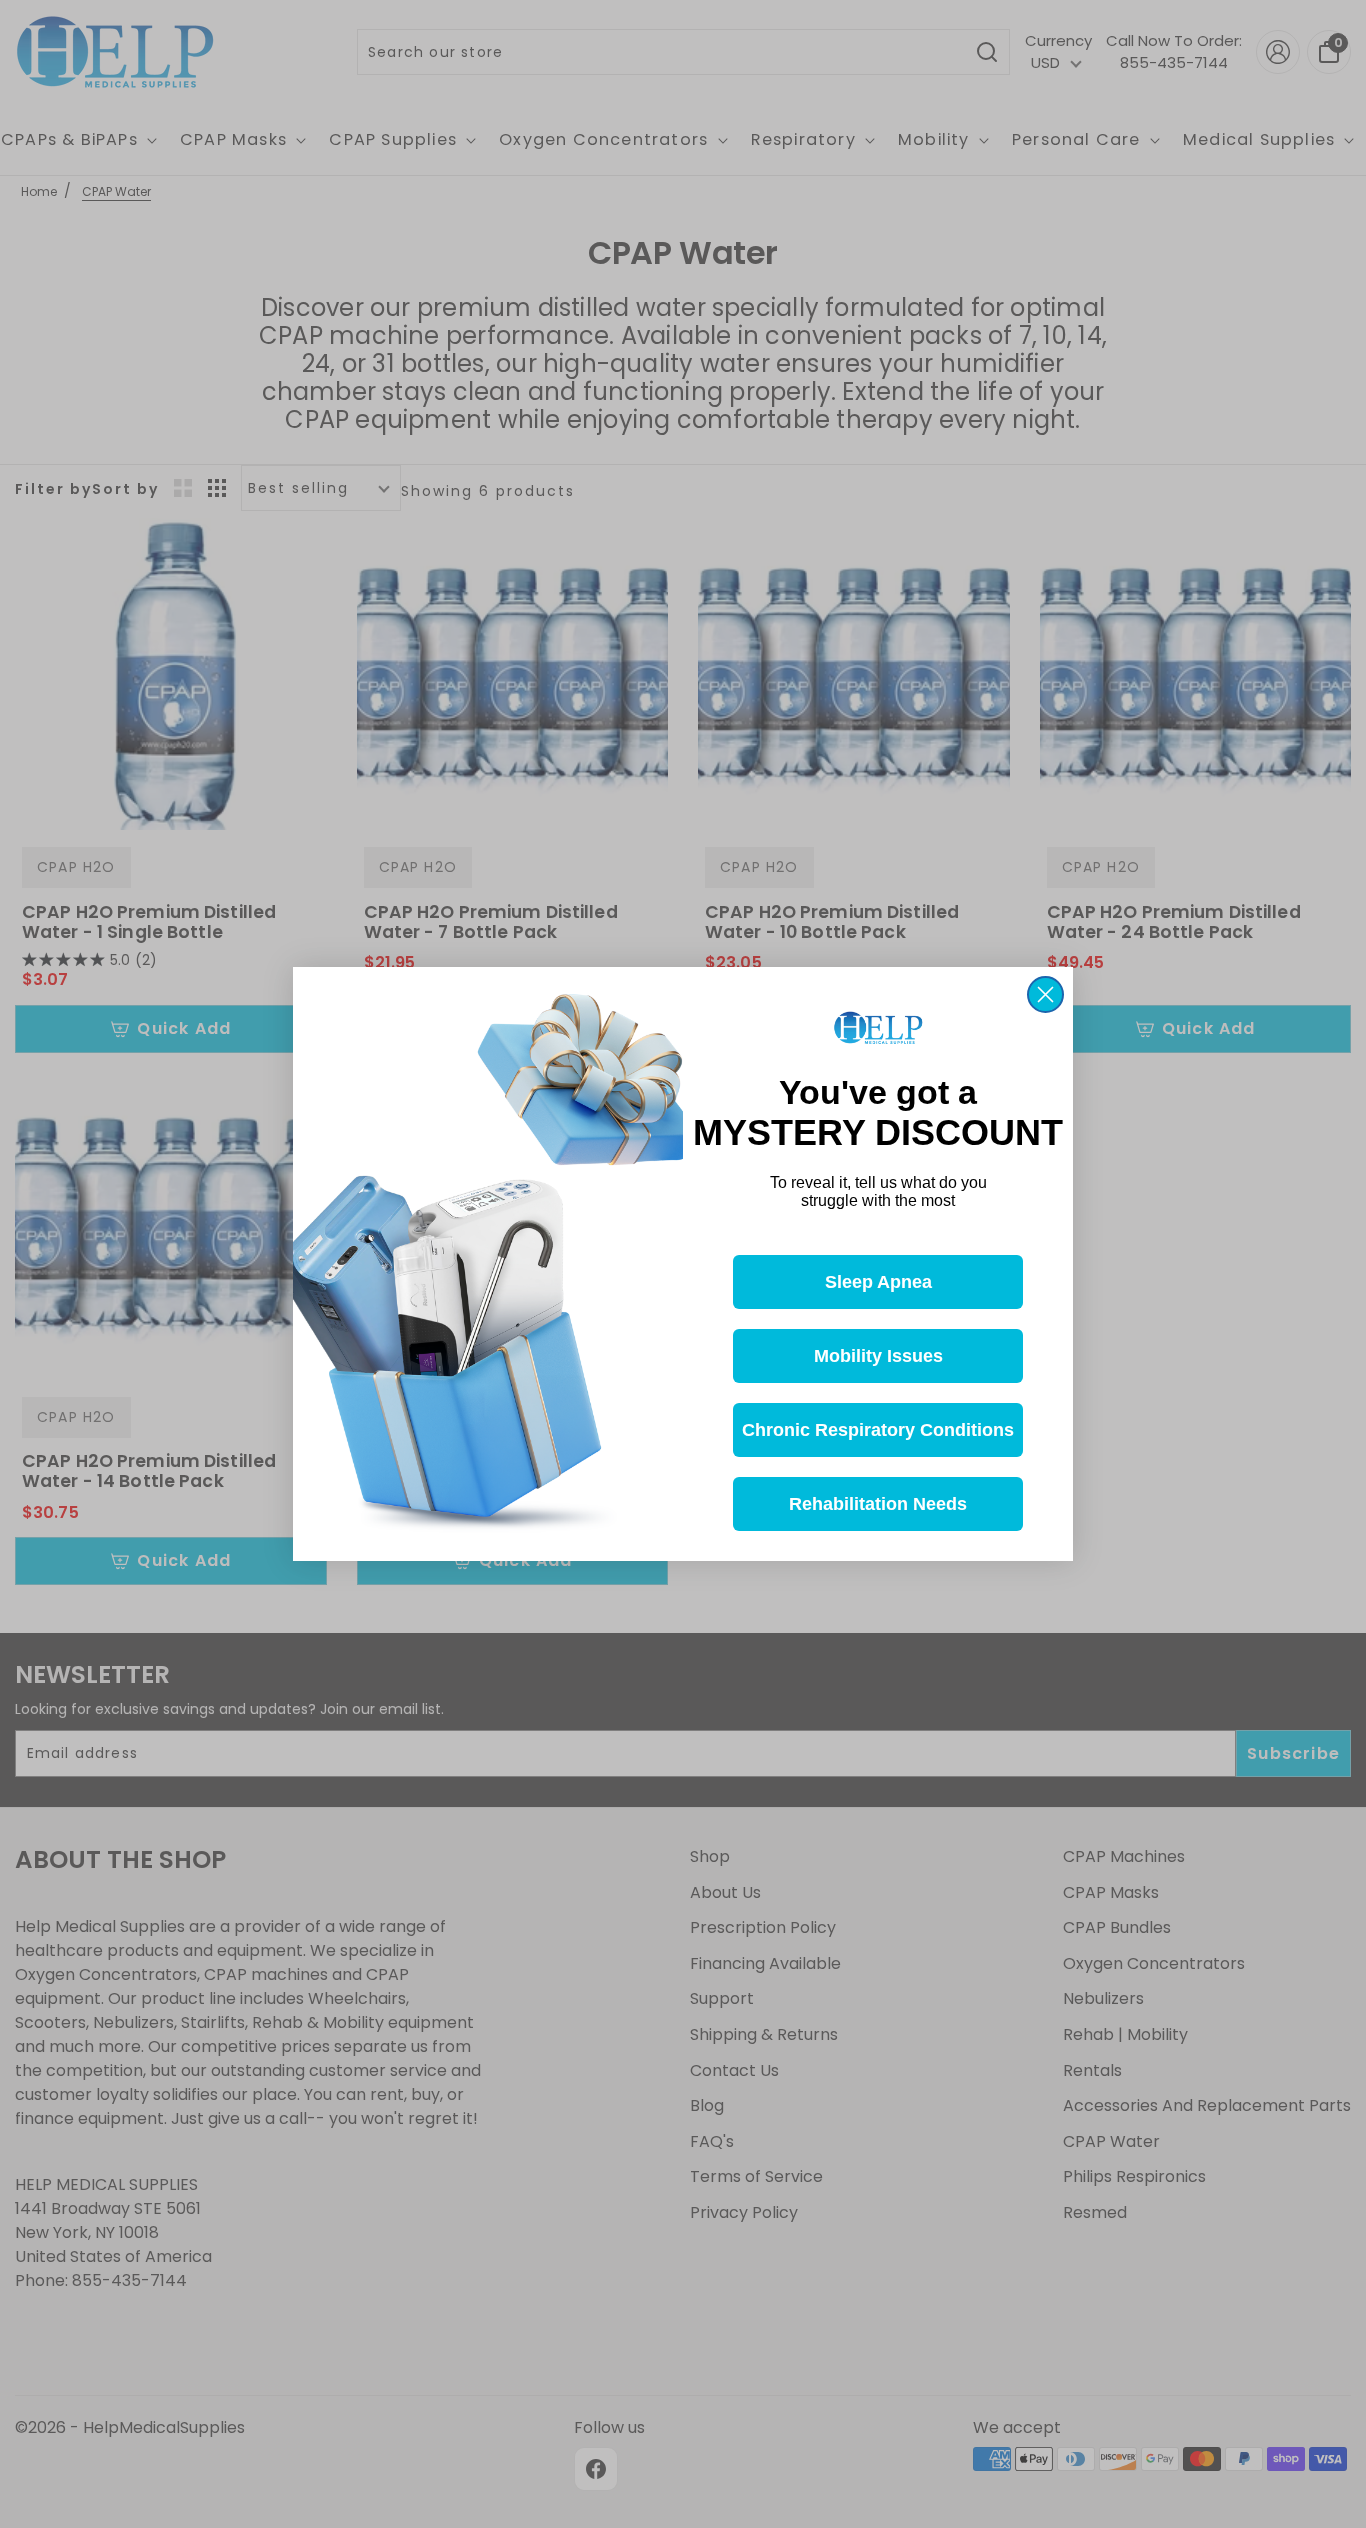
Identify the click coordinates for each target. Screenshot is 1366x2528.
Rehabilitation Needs (878, 1504)
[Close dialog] (1045, 994)
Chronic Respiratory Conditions (878, 1430)
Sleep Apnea (878, 1282)
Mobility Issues (878, 1356)
